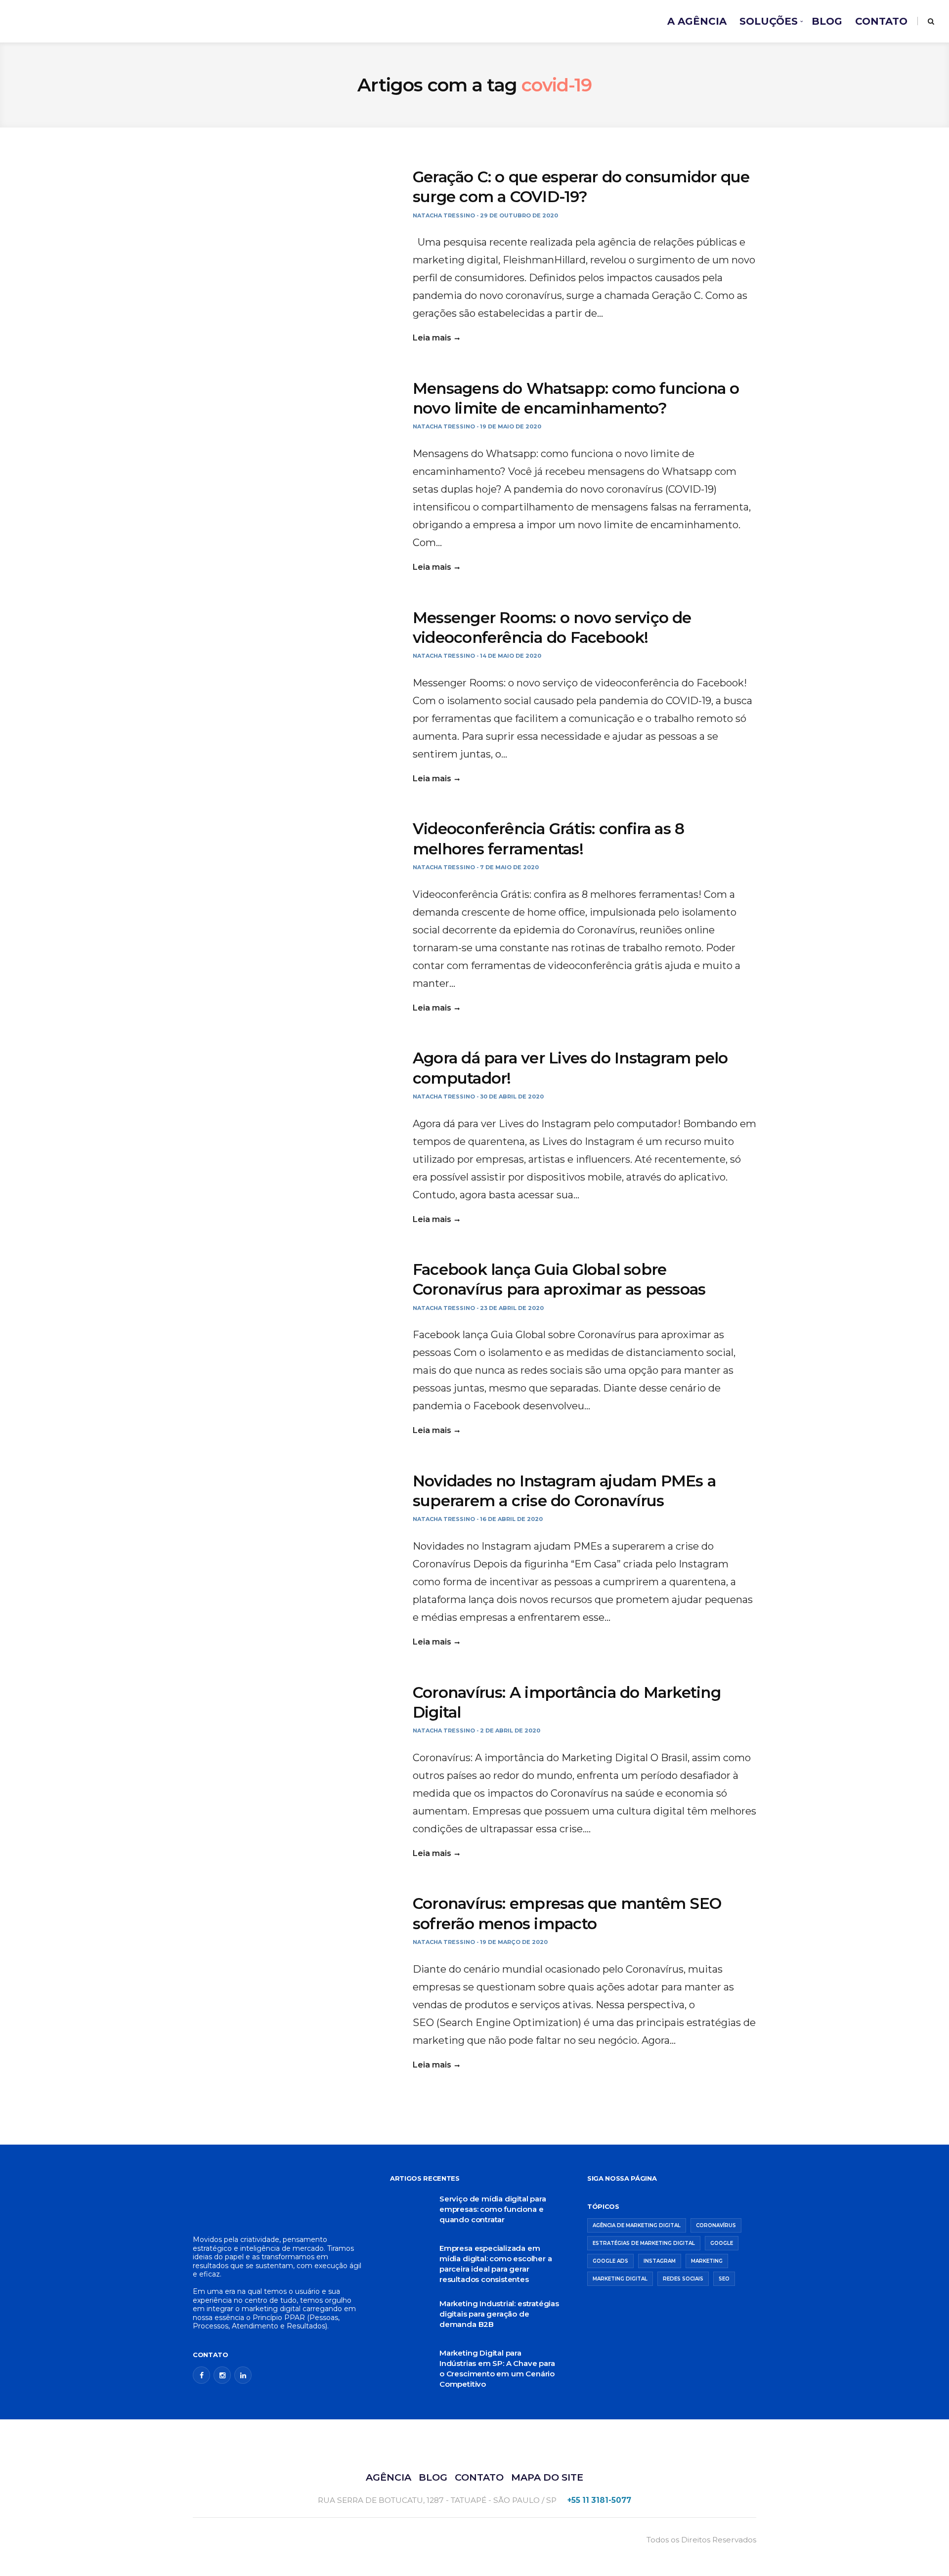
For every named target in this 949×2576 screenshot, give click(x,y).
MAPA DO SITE (547, 2477)
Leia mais (432, 338)
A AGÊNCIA (697, 21)
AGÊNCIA (388, 2477)
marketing (707, 2261)
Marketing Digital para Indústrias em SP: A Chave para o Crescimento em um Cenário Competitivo (497, 2368)
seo (724, 2279)
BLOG (827, 21)
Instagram (660, 2261)
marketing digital (620, 2279)
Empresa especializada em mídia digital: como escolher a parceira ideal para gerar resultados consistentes (496, 2264)
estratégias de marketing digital (644, 2243)
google (722, 2243)
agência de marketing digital (637, 2225)
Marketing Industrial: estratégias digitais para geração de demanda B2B (499, 2314)
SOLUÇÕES (769, 21)
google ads (610, 2261)
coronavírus (716, 2225)
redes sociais (683, 2279)
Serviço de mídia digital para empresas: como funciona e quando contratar (493, 2209)
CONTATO (881, 21)
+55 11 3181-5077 (599, 2500)
